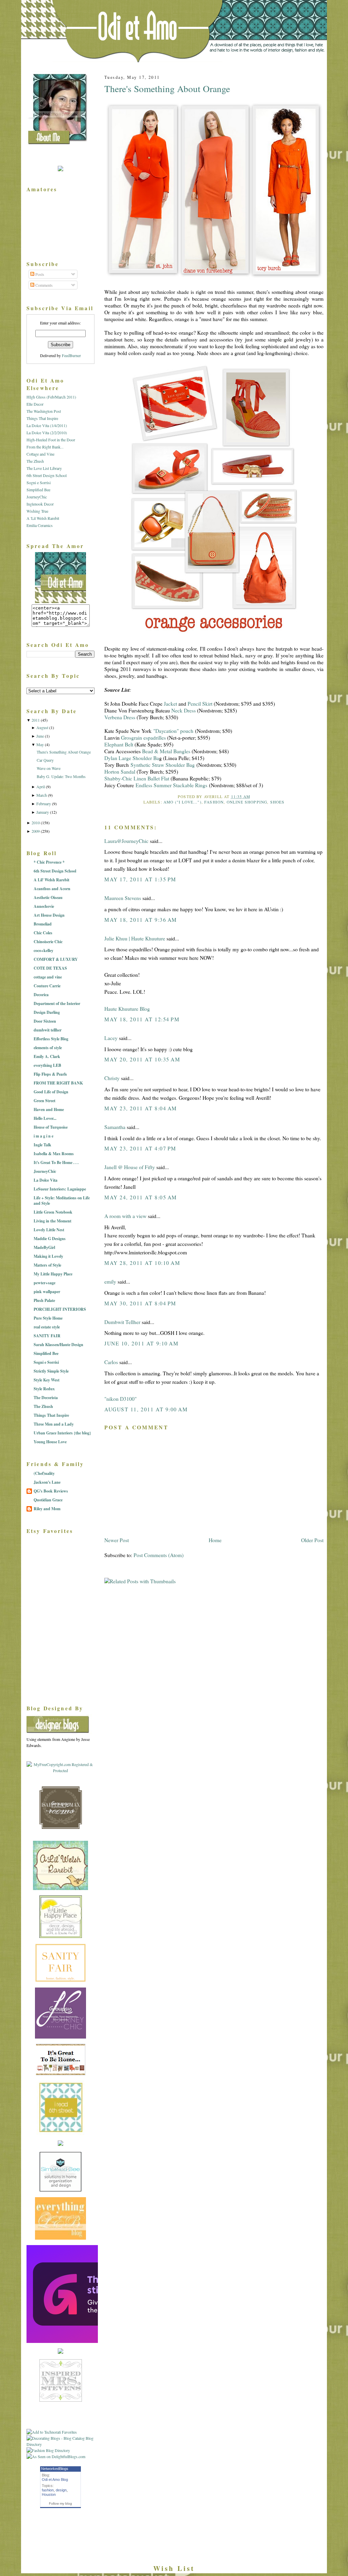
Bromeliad (43, 924)
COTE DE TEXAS (50, 968)
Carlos (111, 1362)
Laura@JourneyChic (126, 841)
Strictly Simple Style (51, 1371)
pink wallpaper (47, 1292)
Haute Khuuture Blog (127, 1009)
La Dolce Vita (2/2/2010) (47, 433)
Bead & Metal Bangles (166, 751)
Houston (49, 2494)
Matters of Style (47, 1265)
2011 (36, 720)
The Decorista (46, 1398)
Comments (43, 285)
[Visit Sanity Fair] (60, 1980)
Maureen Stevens (123, 898)
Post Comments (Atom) (159, 1555)
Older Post (312, 1540)
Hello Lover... (45, 1118)
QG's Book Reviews (51, 1491)
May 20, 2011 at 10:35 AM (142, 1059)
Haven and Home (49, 1109)
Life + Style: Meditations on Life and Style (62, 1201)
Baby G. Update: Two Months (61, 776)
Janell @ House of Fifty (130, 1167)
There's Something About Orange (167, 89)
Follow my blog (60, 2503)
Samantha (115, 1127)
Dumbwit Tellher (122, 1322)
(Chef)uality (44, 1473)
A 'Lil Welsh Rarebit (43, 518)
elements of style (48, 1048)
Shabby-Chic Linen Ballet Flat (137, 778)
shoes (277, 802)
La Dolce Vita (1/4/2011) (47, 425)
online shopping (247, 802)
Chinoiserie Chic (48, 942)
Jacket (170, 704)
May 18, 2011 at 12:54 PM (142, 1019)
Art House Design (49, 915)
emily (110, 1282)
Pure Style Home (48, 1318)
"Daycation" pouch (173, 731)
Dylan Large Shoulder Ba (132, 758)
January (43, 812)
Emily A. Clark (47, 1056)
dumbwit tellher (48, 1030)
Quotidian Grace (48, 1500)
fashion (214, 802)
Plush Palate (44, 1300)
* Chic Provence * (49, 862)
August (42, 727)
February (44, 804)
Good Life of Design (51, 1092)
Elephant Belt (119, 744)
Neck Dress (184, 710)
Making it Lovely (48, 1256)
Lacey (111, 1038)
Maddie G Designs (50, 1239)
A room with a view (125, 1216)
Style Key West (47, 1380)
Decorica (41, 995)
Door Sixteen (45, 1021)
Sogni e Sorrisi (39, 482)
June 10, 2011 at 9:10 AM (141, 1343)
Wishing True (37, 511)
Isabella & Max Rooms (54, 1154)
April (41, 787)
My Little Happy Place (53, 1274)
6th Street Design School (47, 475)
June (40, 736)
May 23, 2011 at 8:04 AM (141, 1108)
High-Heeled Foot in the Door (51, 440)
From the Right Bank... (45, 447)
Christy (112, 1078)
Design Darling (47, 1012)
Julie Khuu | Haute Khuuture (135, 938)
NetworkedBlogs (55, 2469)
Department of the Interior (57, 1003)
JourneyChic (37, 497)
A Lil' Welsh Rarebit (51, 880)
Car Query (45, 760)
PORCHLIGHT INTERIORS (60, 1309)
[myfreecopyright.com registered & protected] (60, 1770)
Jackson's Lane (47, 1482)
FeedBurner (71, 355)
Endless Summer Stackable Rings (171, 785)
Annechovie (44, 906)
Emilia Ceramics (40, 525)
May (40, 744)
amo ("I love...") (182, 802)
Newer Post (117, 1540)
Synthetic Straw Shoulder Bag (163, 765)
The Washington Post (44, 411)
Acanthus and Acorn (52, 889)
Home (215, 1540)
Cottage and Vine (40, 454)
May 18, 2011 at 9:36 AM (141, 920)
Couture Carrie (47, 986)
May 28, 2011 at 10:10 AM (142, 1263)
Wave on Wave (49, 768)
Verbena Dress (120, 717)
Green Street (45, 1101)
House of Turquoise (51, 1127)
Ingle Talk (42, 1145)
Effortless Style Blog (51, 1039)
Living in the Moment (53, 1221)
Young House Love (50, 1442)
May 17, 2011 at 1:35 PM (140, 879)
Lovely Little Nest (49, 1230)
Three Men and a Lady (54, 1424)
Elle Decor (35, 404)
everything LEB (47, 1065)
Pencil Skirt (200, 704)
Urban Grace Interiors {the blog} (62, 1433)
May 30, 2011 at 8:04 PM (140, 1303)
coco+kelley (43, 950)
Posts (39, 274)
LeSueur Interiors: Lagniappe (60, 1189)
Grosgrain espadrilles (143, 738)
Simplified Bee (38, 490)
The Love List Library (44, 468)
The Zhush (35, 461)
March (42, 795)
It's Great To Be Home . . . (56, 1162)
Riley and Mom (47, 1509)
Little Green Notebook (53, 1212)
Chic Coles (43, 933)
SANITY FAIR (47, 1336)
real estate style (47, 1327)
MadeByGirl (44, 1247)
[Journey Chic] (60, 2037)
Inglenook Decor (40, 504)
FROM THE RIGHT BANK (58, 1083)
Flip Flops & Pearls (50, 1074)
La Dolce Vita (46, 1180)
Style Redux (44, 1389)
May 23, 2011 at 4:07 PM (140, 1148)
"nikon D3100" (120, 1399)
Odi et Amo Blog (55, 2480)
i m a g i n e (43, 1136)
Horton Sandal (120, 772)
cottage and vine (48, 977)
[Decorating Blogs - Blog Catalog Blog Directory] (60, 2444)
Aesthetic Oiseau (48, 897)
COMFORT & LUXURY (56, 959)
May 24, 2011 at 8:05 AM (141, 1197)
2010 (36, 823)
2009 (36, 831)
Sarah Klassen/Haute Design (58, 1345)
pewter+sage (45, 1283)
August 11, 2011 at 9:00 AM (146, 1409)
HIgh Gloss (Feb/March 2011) (51, 397)
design (61, 2490)
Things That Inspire (42, 418)
